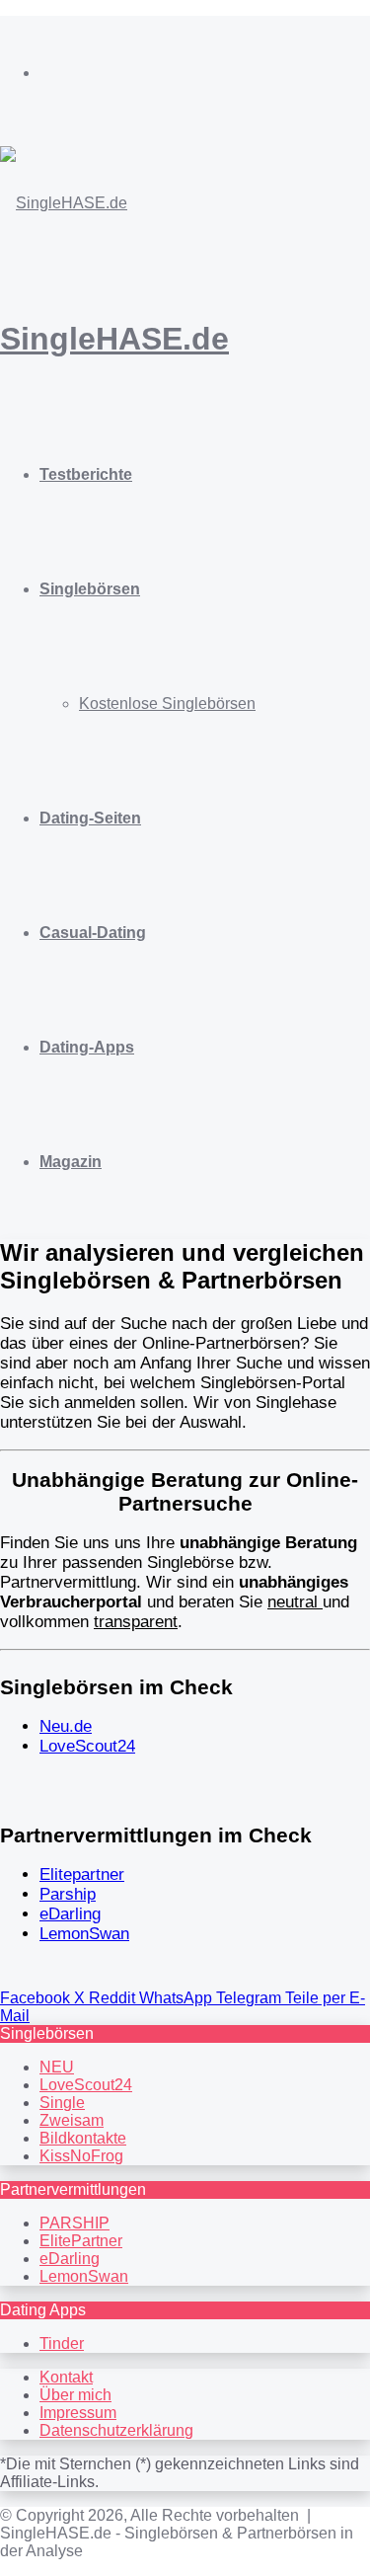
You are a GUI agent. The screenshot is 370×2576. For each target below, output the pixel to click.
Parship (68, 1894)
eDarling (70, 1914)
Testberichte (86, 474)
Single (62, 2103)
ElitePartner (81, 2241)
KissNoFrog (81, 2156)
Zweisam (72, 2120)
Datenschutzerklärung (116, 2430)
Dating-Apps (87, 1047)
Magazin (71, 1162)
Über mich (75, 2395)
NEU (57, 2067)
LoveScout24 (87, 1746)
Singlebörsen (90, 589)
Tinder (62, 2343)
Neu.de (66, 1726)
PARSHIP (74, 2223)
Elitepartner (82, 1874)
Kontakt (66, 2377)
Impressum (78, 2413)
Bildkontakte (83, 2138)
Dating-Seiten (90, 818)
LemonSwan (84, 1934)
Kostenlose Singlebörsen (167, 703)
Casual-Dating (93, 933)
